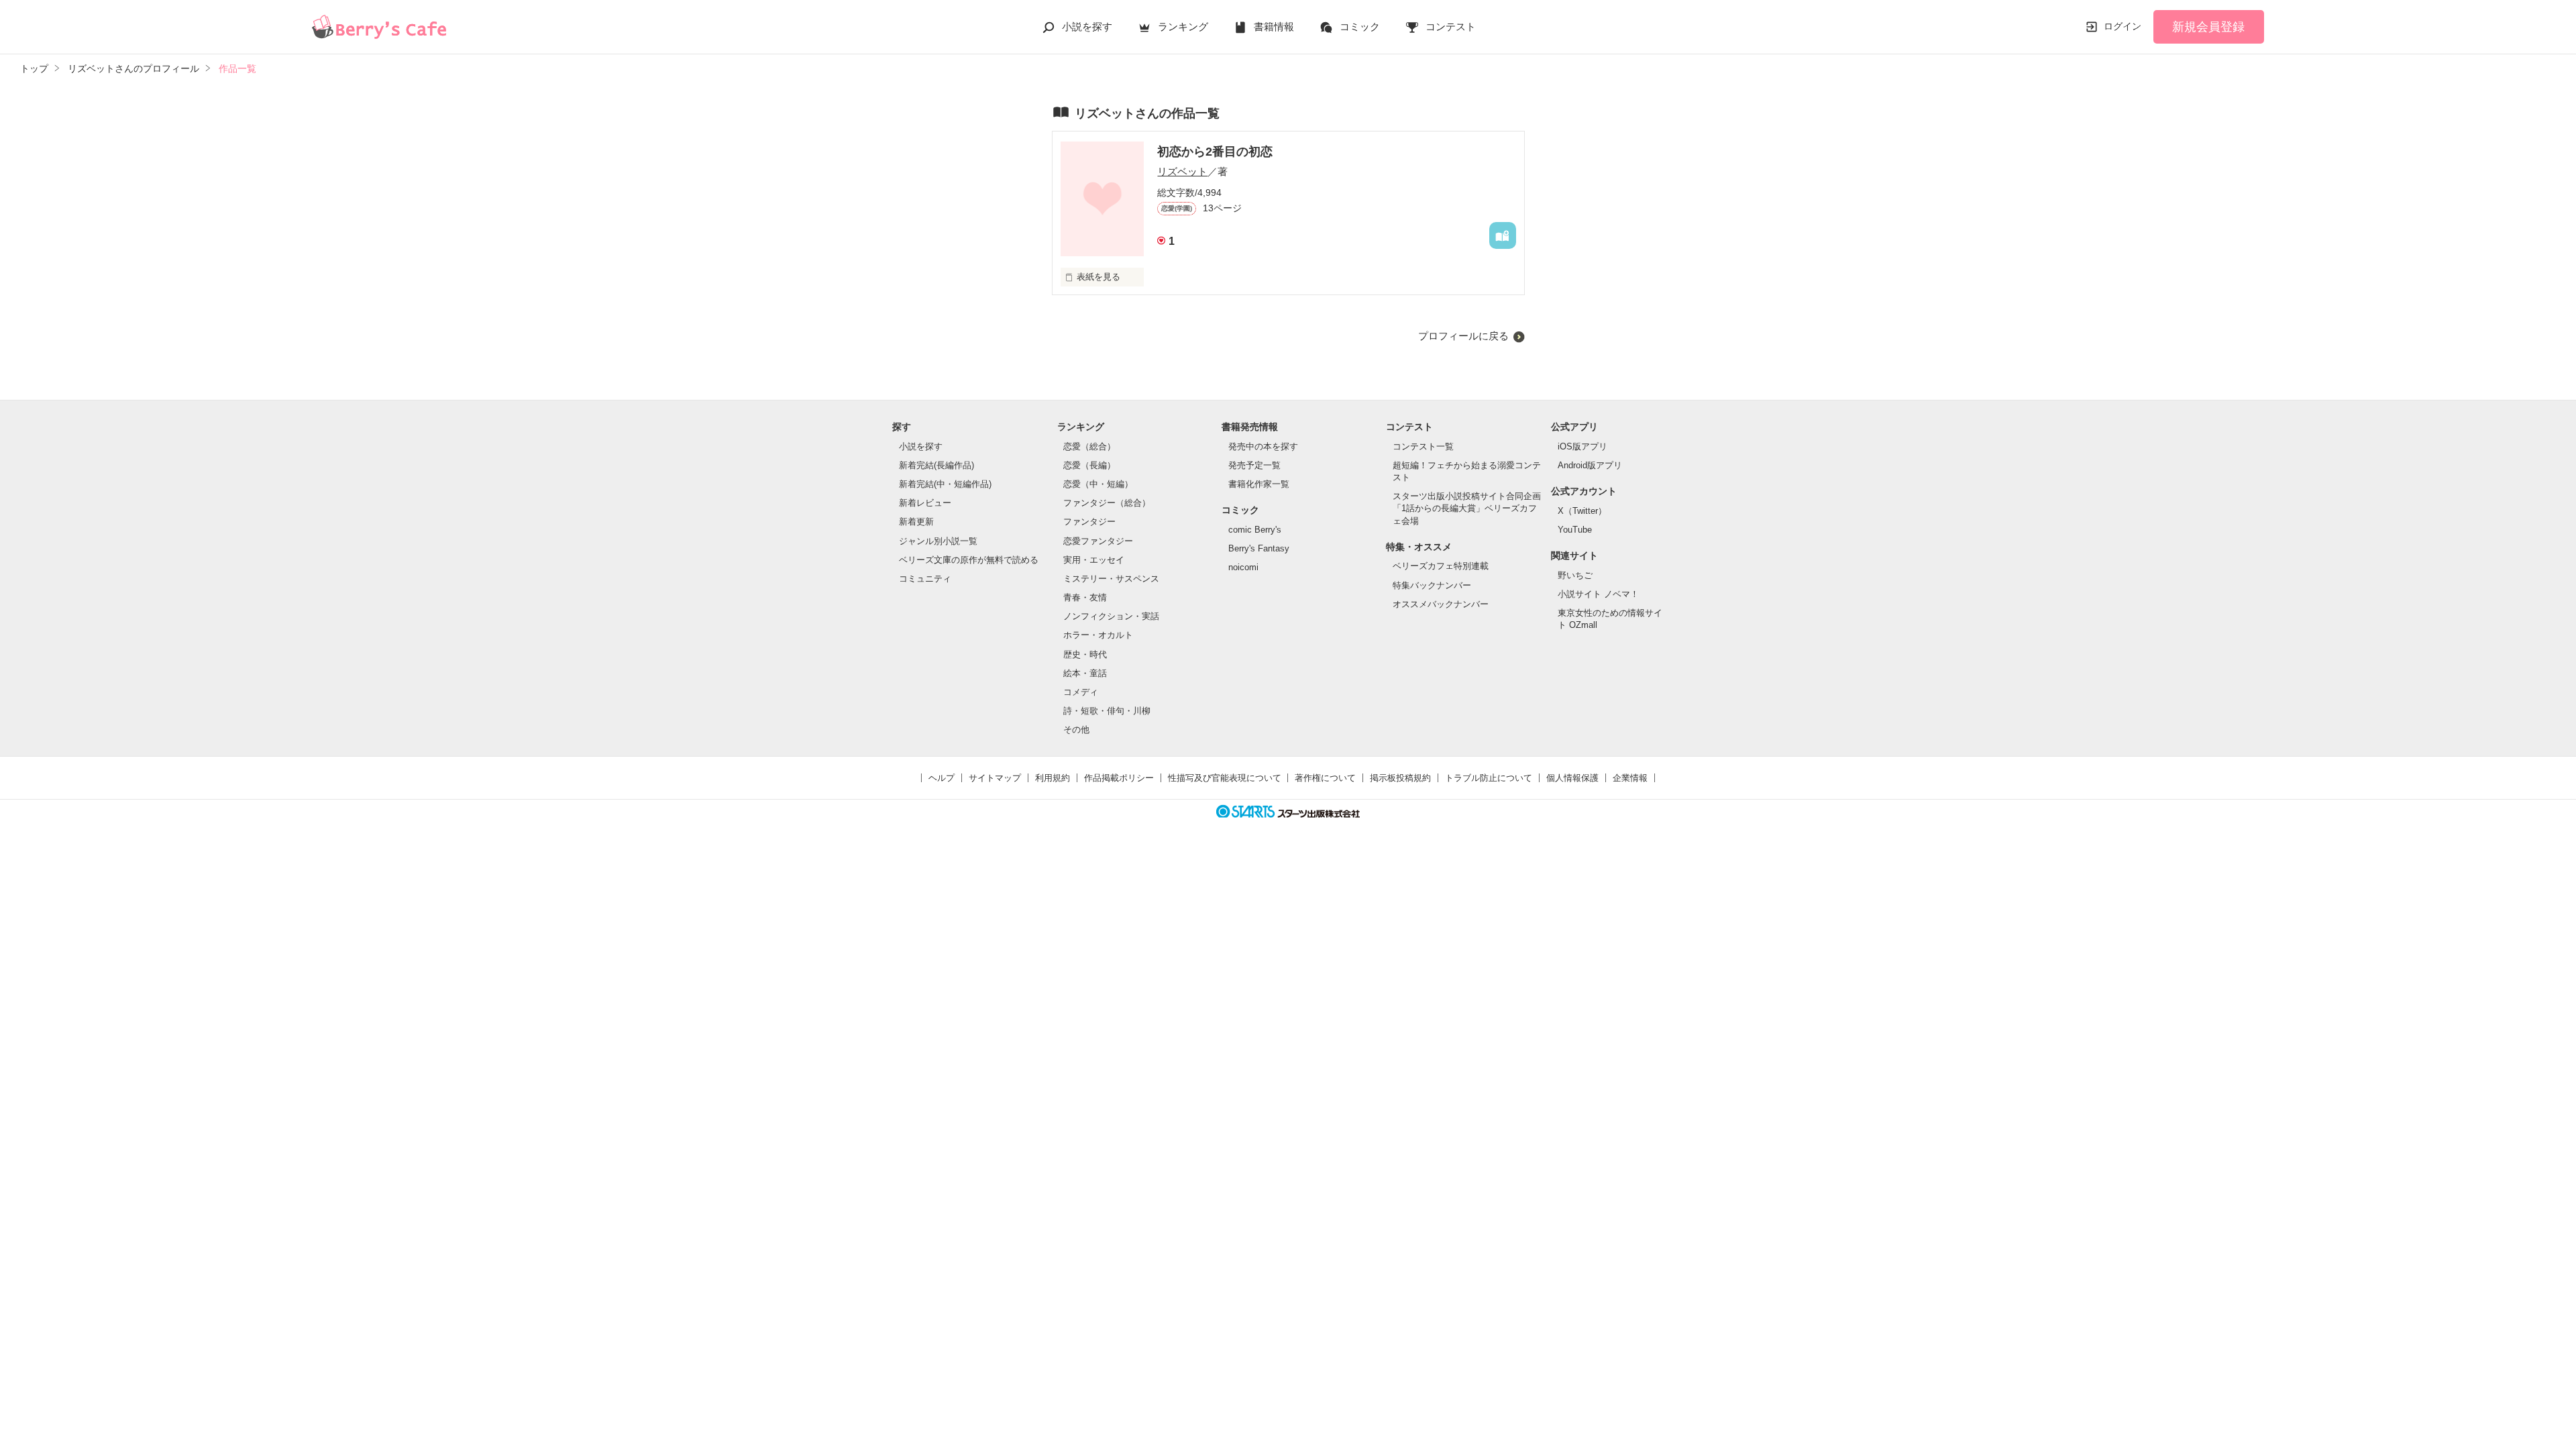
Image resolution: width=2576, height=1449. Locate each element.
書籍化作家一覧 (1259, 484)
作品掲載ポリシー (1119, 778)
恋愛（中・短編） (1098, 484)
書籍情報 (1274, 26)
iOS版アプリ (1582, 446)
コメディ (1081, 692)
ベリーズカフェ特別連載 (1441, 566)
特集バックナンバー (1432, 585)
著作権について (1325, 778)
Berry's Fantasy (1259, 548)
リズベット (1182, 171)
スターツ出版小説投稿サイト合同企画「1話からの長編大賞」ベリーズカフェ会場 (1467, 508)
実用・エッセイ (1094, 560)
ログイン (2123, 26)
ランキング (1183, 26)
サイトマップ (995, 778)
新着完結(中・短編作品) (945, 484)
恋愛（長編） (1089, 465)
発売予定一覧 (1254, 465)
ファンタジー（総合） (1107, 503)
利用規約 (1053, 778)
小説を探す (1087, 26)
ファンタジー (1089, 522)
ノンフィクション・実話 (1111, 616)
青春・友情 (1085, 597)
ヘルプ (942, 778)
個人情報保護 (1572, 778)
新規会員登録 (2208, 27)
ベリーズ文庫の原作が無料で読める (969, 560)
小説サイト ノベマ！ (1598, 594)
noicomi (1243, 567)
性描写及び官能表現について (1225, 778)
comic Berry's (1255, 530)
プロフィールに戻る (1463, 336)
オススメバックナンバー (1441, 604)
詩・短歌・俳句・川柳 (1107, 711)
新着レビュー (925, 503)
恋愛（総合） (1089, 446)
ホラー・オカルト (1098, 635)
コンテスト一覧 (1423, 446)
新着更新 (916, 522)
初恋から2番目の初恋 (1215, 152)
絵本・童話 (1085, 673)
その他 (1076, 730)
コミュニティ (925, 579)
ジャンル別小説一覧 (938, 541)
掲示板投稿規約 (1400, 778)
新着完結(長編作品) (936, 465)
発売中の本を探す (1263, 446)
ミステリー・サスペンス (1111, 579)
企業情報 (1630, 778)
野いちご (1575, 575)
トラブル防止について (1489, 778)
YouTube (1575, 530)
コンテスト (1451, 26)
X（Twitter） (1582, 511)
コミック (1360, 26)
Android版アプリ (1590, 465)
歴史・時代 (1085, 654)
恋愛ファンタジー (1098, 541)
